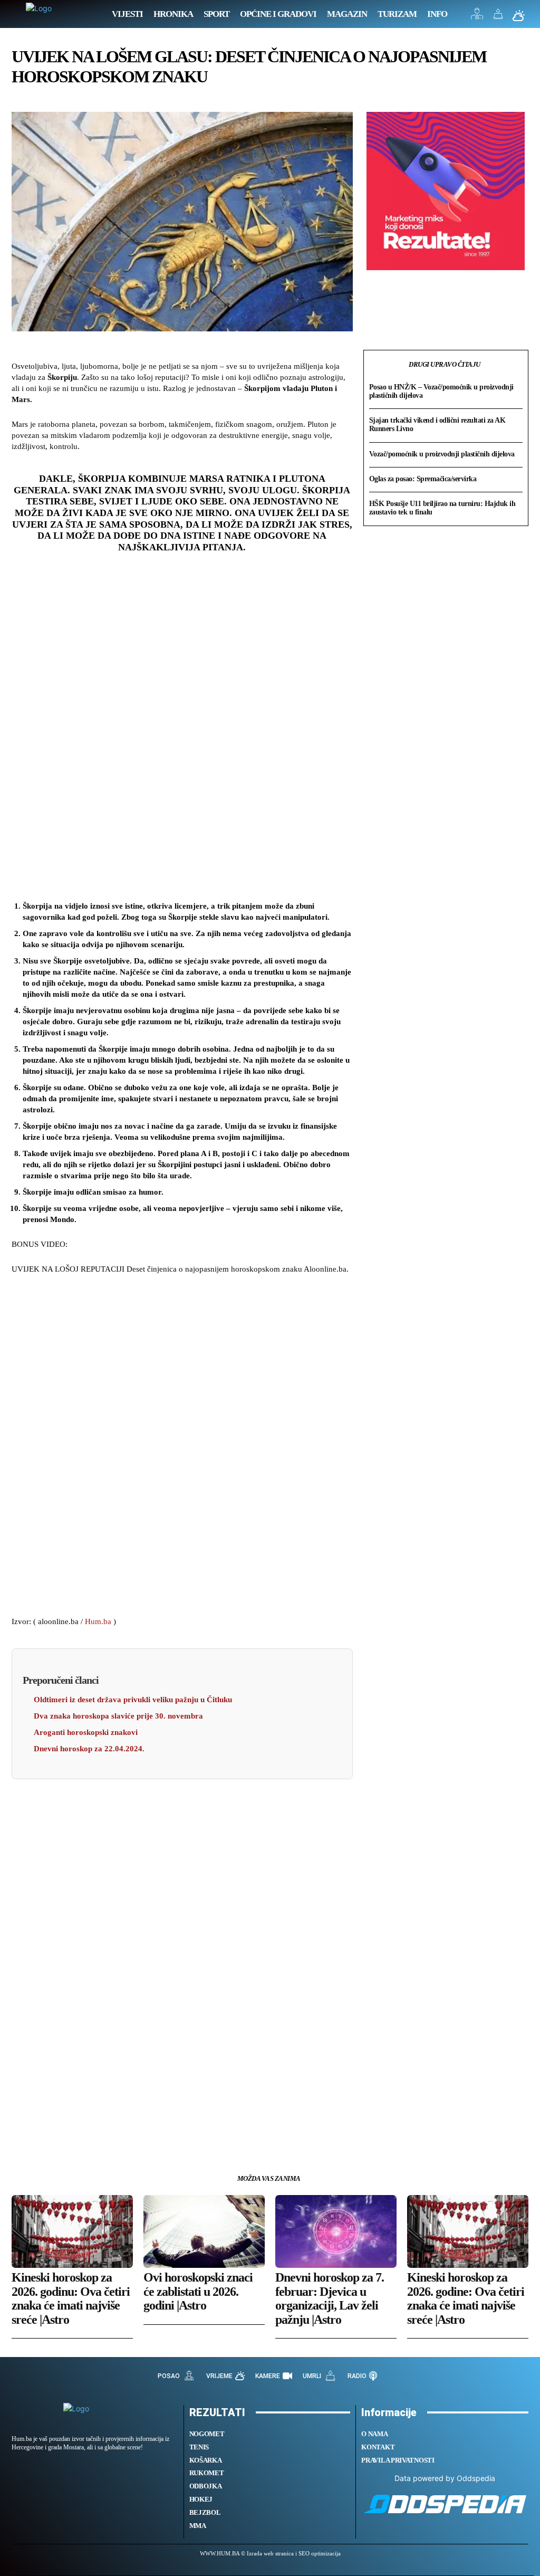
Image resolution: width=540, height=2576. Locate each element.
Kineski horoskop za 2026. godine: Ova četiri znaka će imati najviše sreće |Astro (466, 2298)
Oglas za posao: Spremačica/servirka (423, 479)
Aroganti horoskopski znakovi (86, 1732)
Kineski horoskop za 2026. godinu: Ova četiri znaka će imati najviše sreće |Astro (71, 2298)
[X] (46, 2133)
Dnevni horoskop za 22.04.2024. (89, 1749)
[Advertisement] (182, 731)
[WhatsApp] (95, 2133)
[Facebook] (22, 2133)
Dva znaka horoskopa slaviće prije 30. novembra (118, 1716)
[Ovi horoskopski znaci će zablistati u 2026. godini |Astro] (204, 2231)
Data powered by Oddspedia (445, 2478)
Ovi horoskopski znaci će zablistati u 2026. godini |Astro (198, 2291)
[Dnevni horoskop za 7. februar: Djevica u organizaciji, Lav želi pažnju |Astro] (336, 2231)
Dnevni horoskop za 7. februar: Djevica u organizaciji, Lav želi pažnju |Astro (330, 2298)
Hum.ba (98, 1621)
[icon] (477, 17)
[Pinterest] (71, 2133)
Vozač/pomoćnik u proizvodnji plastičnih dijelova (442, 454)
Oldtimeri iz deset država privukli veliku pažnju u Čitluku (133, 1700)
